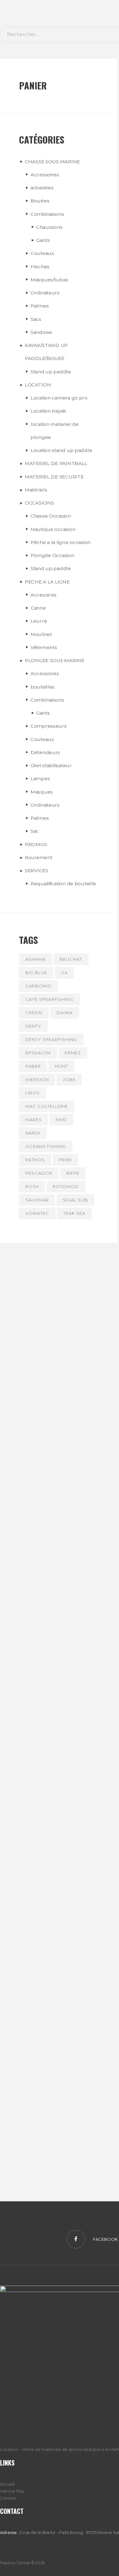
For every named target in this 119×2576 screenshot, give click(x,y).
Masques (42, 792)
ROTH (32, 1186)
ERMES (73, 1053)
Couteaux (42, 253)
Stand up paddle (51, 372)
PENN (65, 1160)
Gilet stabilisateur (51, 765)
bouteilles (43, 687)
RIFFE (73, 1173)
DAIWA (65, 1013)
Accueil (7, 2484)
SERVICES (36, 870)
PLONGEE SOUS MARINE (55, 660)
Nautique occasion (53, 529)
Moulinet (41, 634)
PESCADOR (39, 1173)
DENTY (33, 1026)
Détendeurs (45, 752)
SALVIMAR (37, 1200)
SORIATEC (37, 1213)
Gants (43, 240)
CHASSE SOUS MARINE (52, 162)
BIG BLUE (36, 973)
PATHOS (35, 1160)
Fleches (40, 267)
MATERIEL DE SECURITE (54, 477)
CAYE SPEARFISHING (50, 999)
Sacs (36, 319)
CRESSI (34, 1013)
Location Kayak (48, 411)
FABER (33, 1066)
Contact (8, 2498)
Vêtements (44, 647)
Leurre (39, 621)
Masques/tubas (49, 280)
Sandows (41, 332)
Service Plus (12, 2491)
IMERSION (37, 1079)
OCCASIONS (39, 503)
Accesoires (43, 595)
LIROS (33, 1093)
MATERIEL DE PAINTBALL (56, 463)
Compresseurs (49, 726)
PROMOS (36, 844)
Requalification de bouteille (63, 884)
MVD (61, 1120)
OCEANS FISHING (46, 1146)
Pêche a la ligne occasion (60, 542)
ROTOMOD (66, 1186)
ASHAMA (36, 959)
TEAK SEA (74, 1213)
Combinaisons (47, 214)
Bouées (40, 201)
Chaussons (49, 227)
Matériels (36, 490)
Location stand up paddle (61, 450)
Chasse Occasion (51, 516)
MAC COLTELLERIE (47, 1106)
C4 (64, 973)
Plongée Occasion (52, 555)
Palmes (40, 306)
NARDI (33, 1133)
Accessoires (45, 175)
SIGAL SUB (75, 1200)
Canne (38, 608)
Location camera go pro (59, 398)
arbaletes (42, 188)
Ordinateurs (45, 293)
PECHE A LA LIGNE (47, 582)
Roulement (38, 857)
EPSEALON (38, 1053)
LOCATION (38, 385)
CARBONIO (39, 986)
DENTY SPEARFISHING (51, 1039)
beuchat (71, 959)
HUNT (61, 1066)
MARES (34, 1120)
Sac (35, 831)
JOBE (69, 1079)
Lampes (40, 778)
